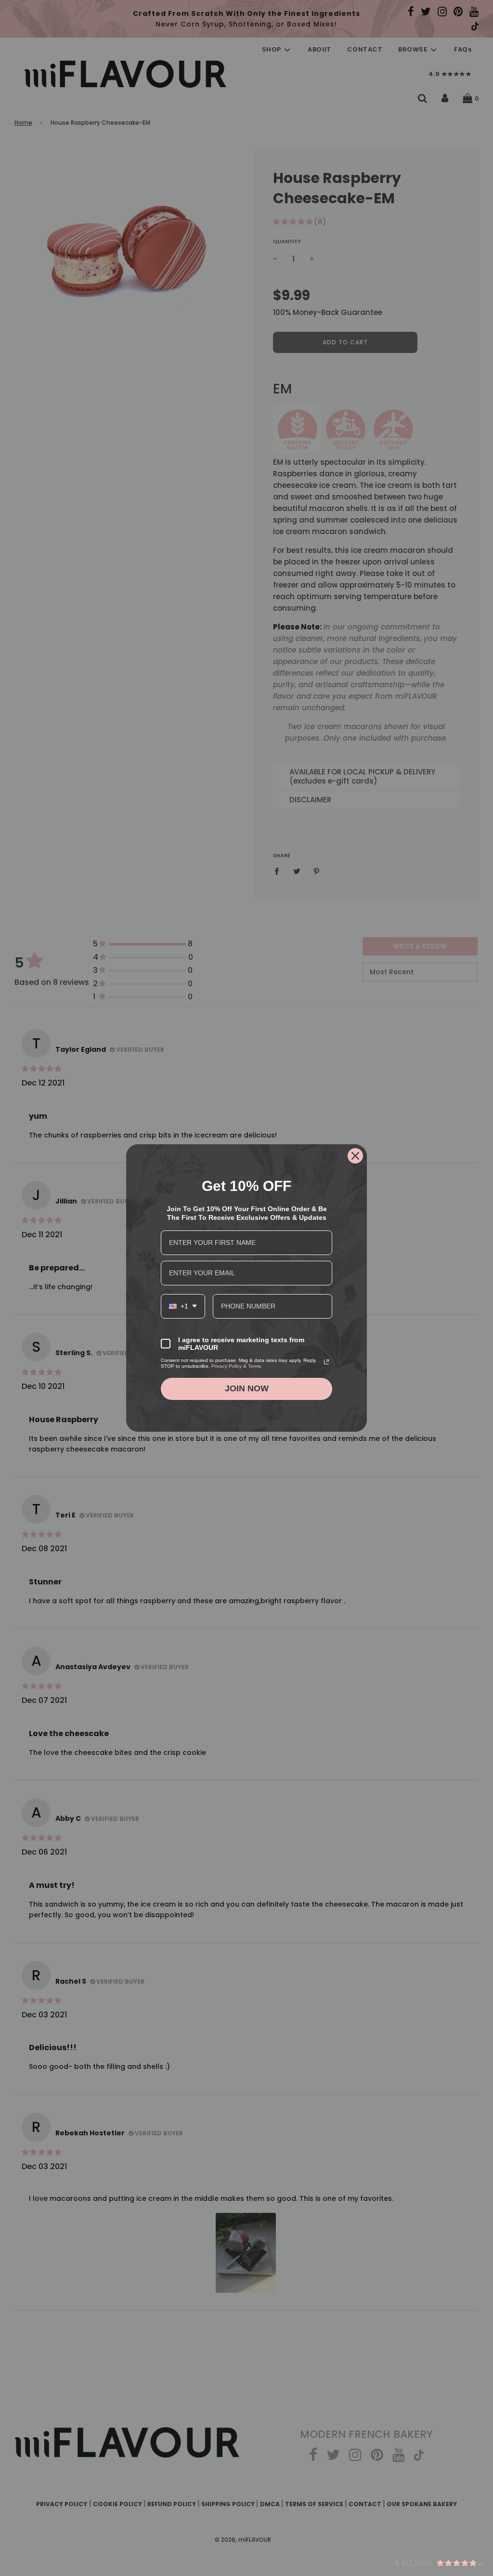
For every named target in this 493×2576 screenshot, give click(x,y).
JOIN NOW (247, 1388)
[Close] (355, 1156)
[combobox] (183, 1306)
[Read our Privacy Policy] (326, 1362)
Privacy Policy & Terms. (237, 1366)
